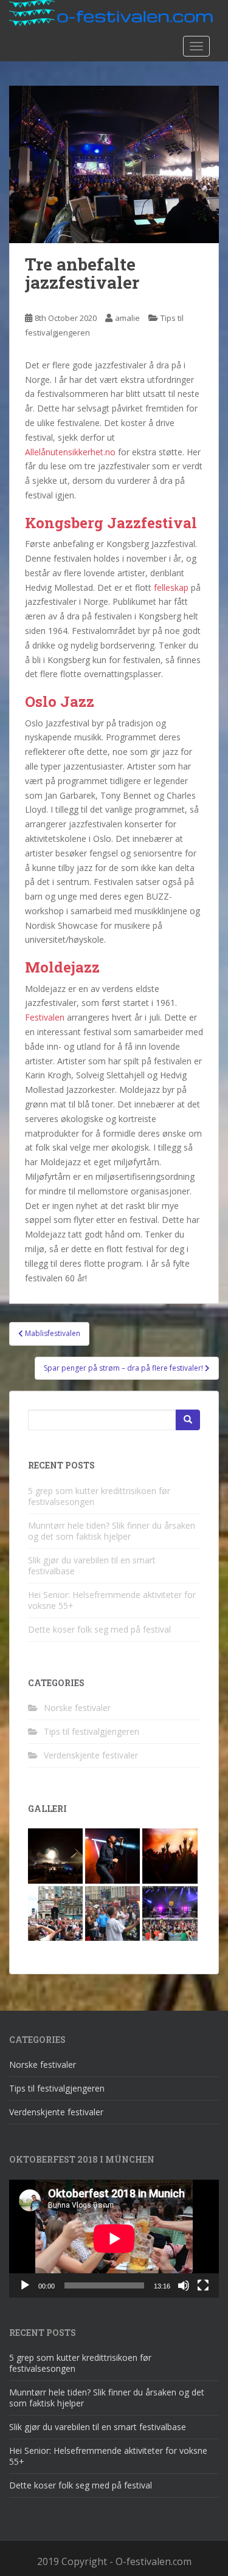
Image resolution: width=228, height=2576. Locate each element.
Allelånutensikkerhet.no (70, 452)
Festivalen (45, 1017)
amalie (127, 318)
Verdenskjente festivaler (91, 1755)
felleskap (171, 587)
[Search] (188, 1420)
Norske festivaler (77, 1708)
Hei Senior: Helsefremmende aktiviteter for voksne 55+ (112, 1600)
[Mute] (184, 2285)
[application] (114, 2239)
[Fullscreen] (203, 2285)
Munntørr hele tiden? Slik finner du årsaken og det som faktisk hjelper (112, 1531)
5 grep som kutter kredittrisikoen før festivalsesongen (99, 1496)
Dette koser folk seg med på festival (99, 1629)
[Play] (25, 2285)
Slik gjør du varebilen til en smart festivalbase (92, 1565)
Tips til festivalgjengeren (92, 1731)
